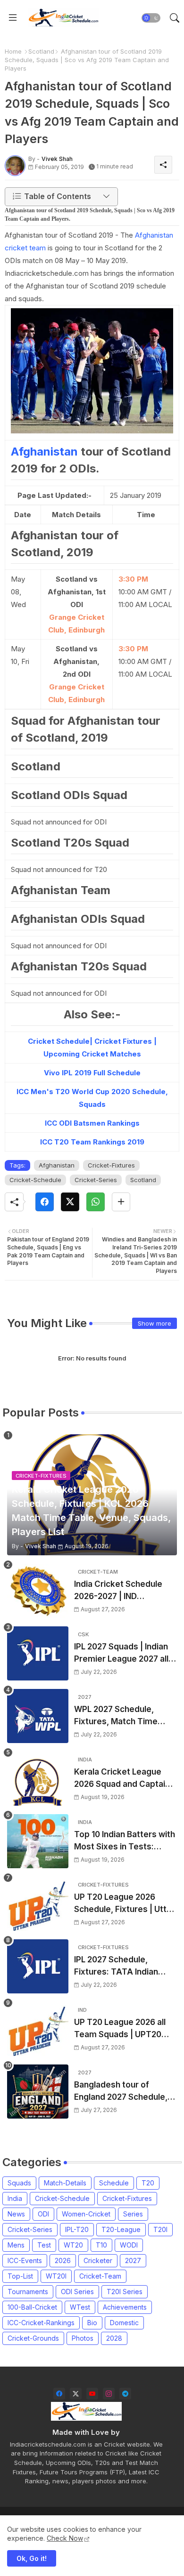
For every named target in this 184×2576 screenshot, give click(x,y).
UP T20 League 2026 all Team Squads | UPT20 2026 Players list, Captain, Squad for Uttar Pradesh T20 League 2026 (125, 2029)
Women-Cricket (86, 2214)
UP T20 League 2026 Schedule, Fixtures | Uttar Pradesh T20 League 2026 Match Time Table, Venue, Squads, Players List (124, 1904)
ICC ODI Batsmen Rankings (92, 1123)
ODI (43, 2214)
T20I (160, 2229)
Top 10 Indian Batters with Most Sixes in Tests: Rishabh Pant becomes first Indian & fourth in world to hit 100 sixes (125, 1841)
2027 (133, 2260)
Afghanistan (46, 452)
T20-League (121, 2229)
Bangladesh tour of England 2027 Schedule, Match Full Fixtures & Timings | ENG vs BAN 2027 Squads (121, 2092)
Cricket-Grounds (33, 2338)
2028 (114, 2338)
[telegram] (125, 2394)
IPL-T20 (77, 2229)
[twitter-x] (76, 2394)
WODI (129, 2245)
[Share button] (121, 1202)
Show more (155, 1323)
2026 (63, 2260)
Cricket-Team (100, 2276)
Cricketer (98, 2260)
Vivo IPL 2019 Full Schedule (92, 1073)
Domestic (124, 2323)
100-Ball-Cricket (32, 2307)
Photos (83, 2338)
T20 (148, 2183)
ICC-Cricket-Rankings (41, 2323)
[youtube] (92, 2394)
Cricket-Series (96, 1180)
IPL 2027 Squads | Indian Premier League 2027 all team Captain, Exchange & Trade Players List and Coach (122, 1653)
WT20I (56, 2276)
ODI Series (77, 2292)
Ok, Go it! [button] (32, 2558)
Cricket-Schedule (35, 1180)
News (16, 2214)
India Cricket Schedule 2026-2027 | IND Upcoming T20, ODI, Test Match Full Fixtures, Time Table (123, 1591)
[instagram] (109, 2394)
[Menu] (13, 18)
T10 (101, 2245)
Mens (16, 2245)
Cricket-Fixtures (111, 1165)
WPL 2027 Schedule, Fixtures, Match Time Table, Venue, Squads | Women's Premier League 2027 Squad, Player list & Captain (125, 1716)
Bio (92, 2323)
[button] (151, 18)
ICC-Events (25, 2260)
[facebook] (59, 2394)
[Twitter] (70, 1202)
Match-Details (65, 2183)
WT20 (73, 2245)
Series (133, 2214)
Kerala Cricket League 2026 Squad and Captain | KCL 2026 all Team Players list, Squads (124, 1779)
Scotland (41, 51)
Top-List (20, 2276)
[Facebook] (45, 1202)
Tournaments (28, 2292)
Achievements (125, 2307)
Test (44, 2245)
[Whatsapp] (96, 1202)
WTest (80, 2307)
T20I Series (125, 2292)
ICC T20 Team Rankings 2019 (92, 1142)
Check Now (65, 2538)
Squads (19, 2183)
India (15, 2198)
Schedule (114, 2183)
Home (13, 51)
